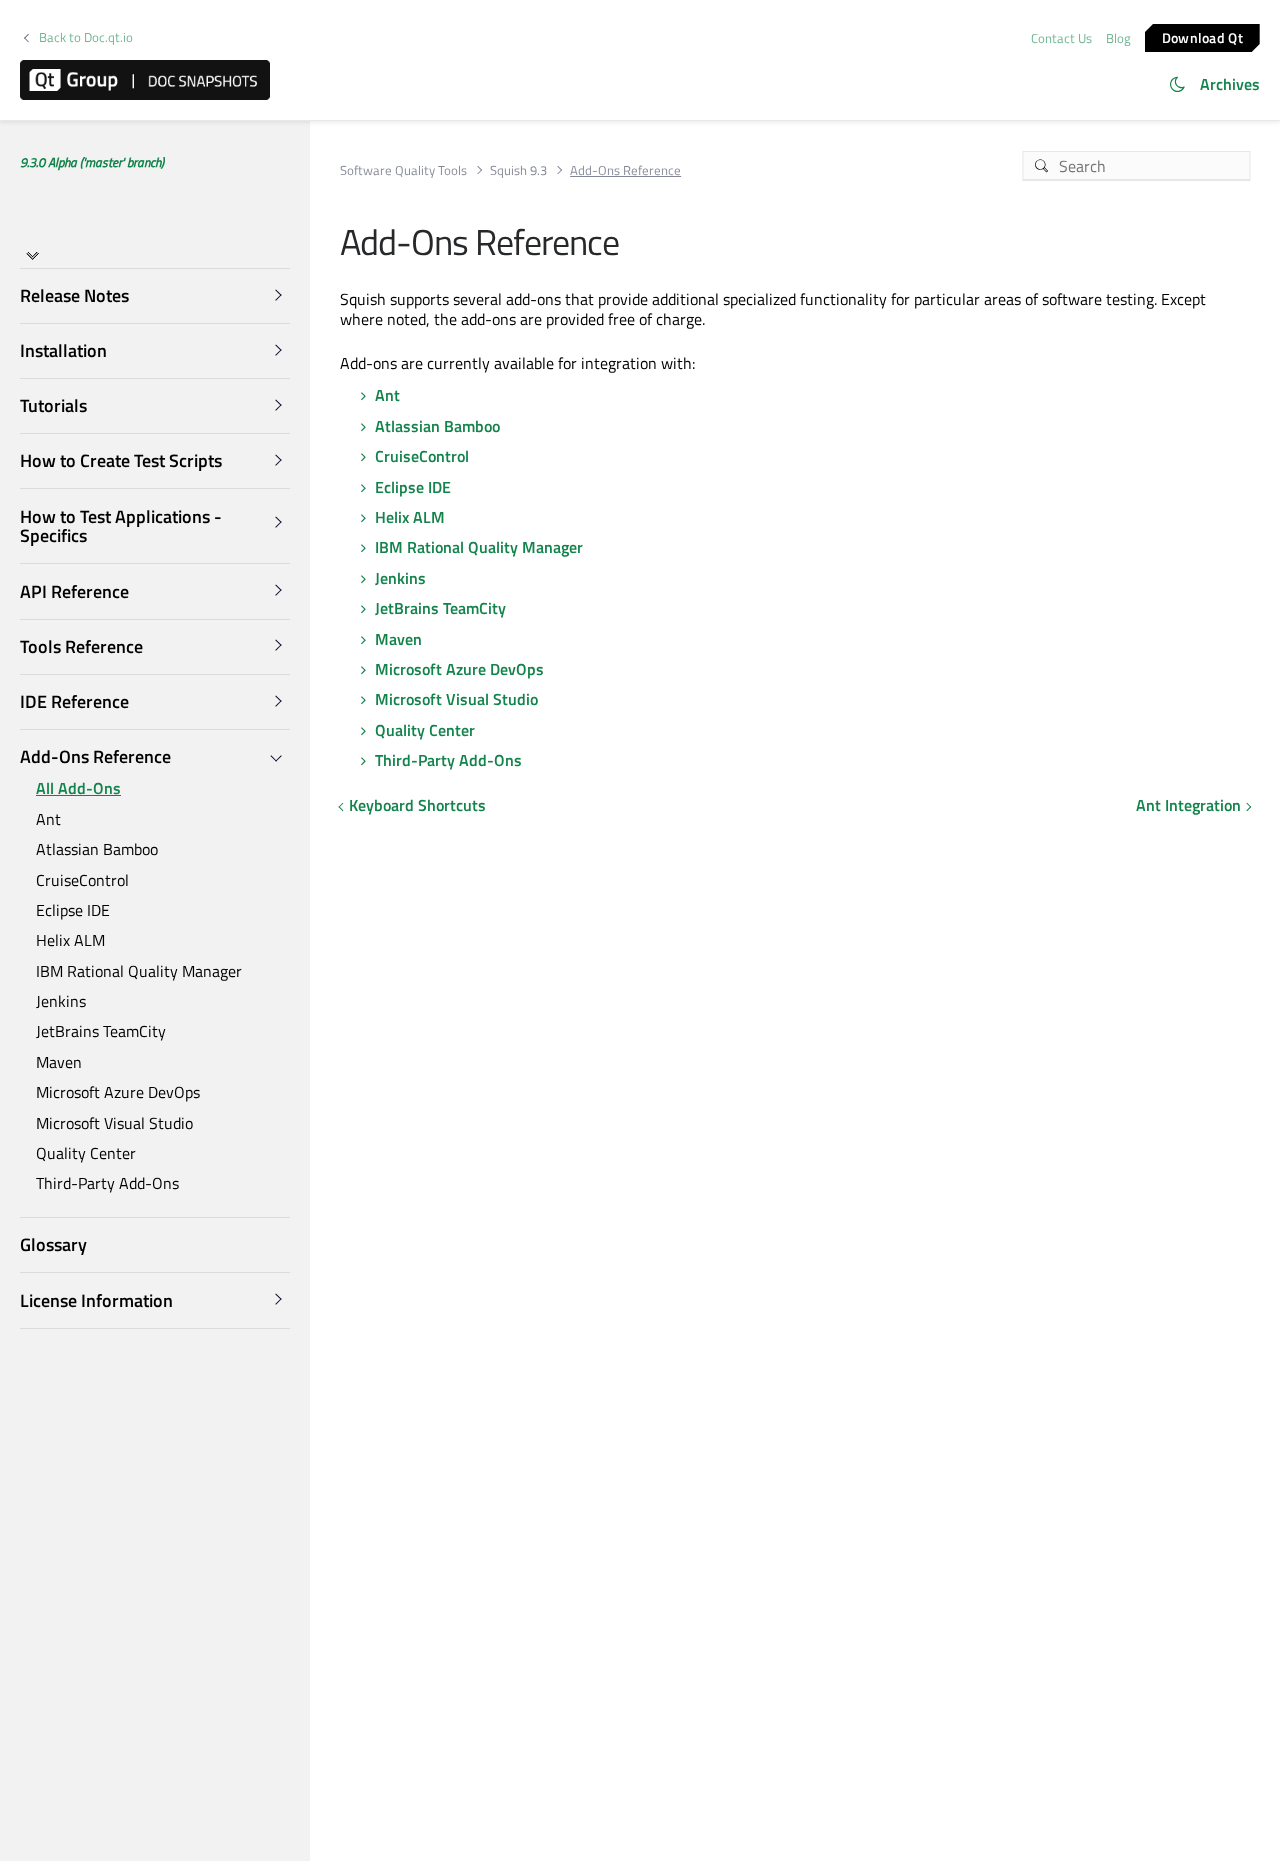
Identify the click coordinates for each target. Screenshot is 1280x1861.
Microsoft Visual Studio (114, 1122)
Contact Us (1061, 38)
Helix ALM (70, 940)
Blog (1118, 38)
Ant (48, 819)
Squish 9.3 (518, 170)
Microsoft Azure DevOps (118, 1092)
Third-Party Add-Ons (107, 1183)
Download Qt (1202, 36)
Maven (59, 1062)
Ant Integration (1188, 805)
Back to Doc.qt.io (86, 37)
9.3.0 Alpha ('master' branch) (92, 162)
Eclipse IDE (73, 910)
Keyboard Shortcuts (417, 805)
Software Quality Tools (403, 170)
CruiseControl (82, 879)
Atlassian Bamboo (97, 849)
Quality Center (86, 1153)
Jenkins (61, 1001)
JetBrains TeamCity (101, 1031)
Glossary (53, 1244)
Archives (1230, 84)
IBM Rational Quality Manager (139, 971)
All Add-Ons (78, 788)
